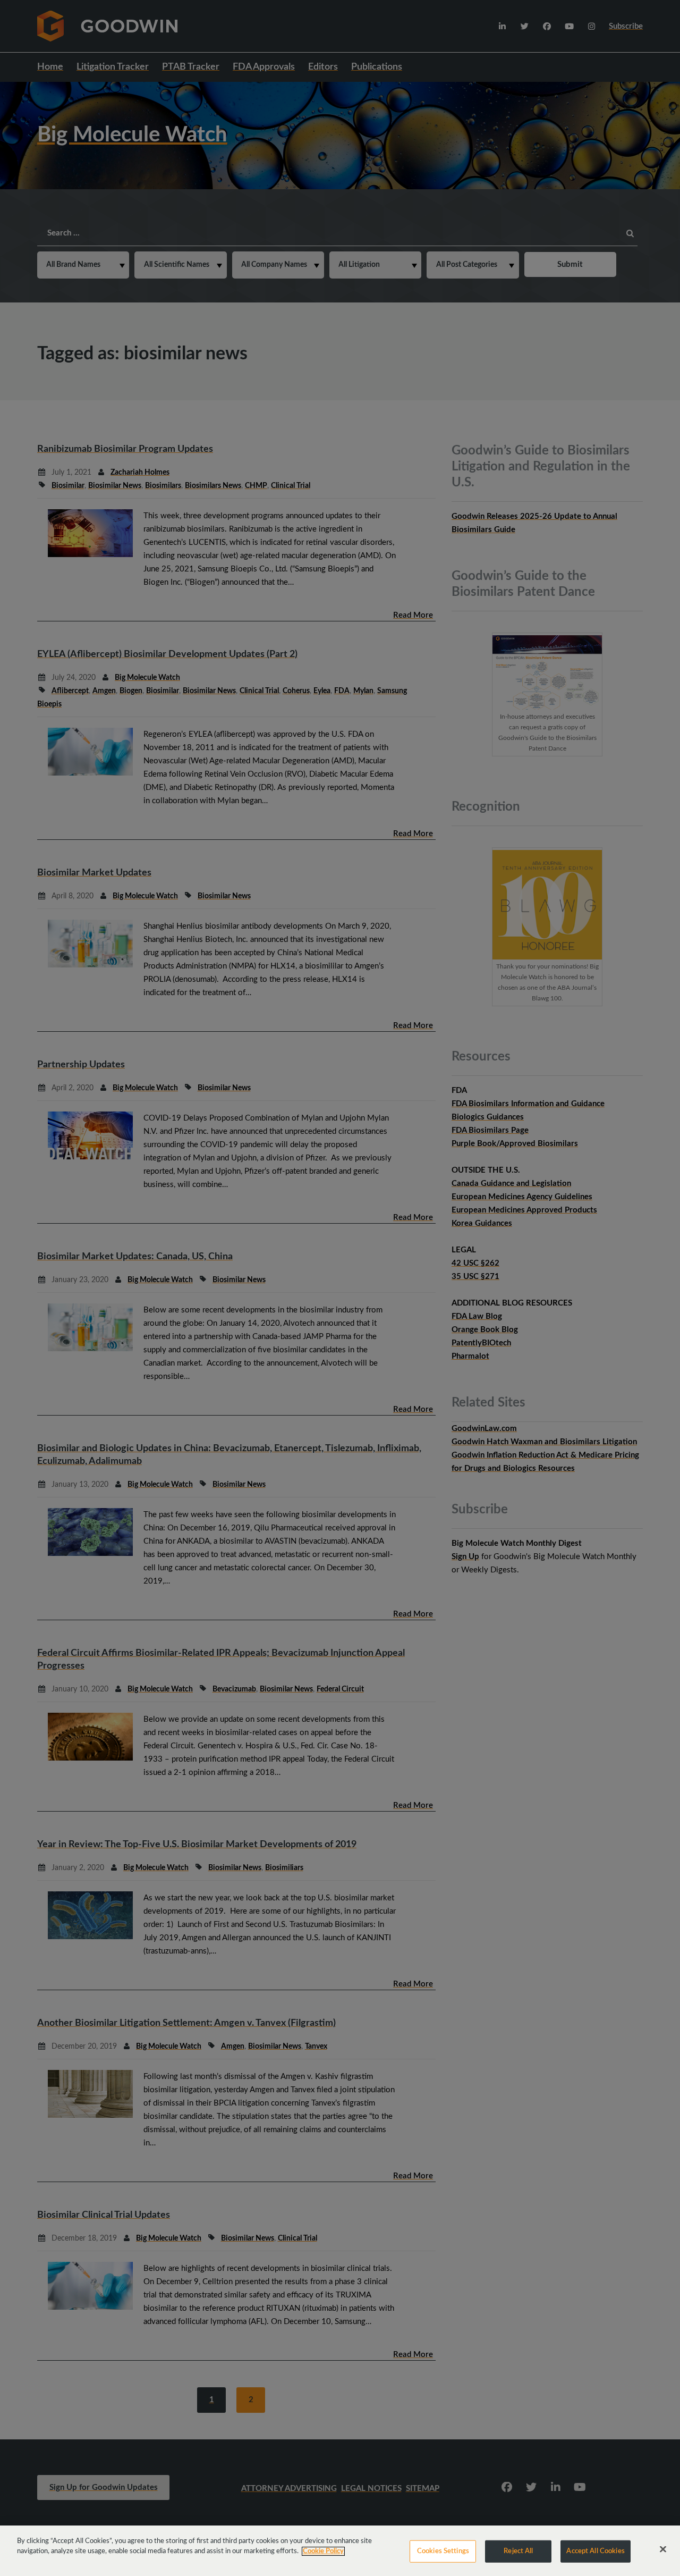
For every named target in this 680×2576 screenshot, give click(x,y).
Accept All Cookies (595, 2551)
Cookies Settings (443, 2551)
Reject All (518, 2551)
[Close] (663, 2549)
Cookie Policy (323, 2551)
